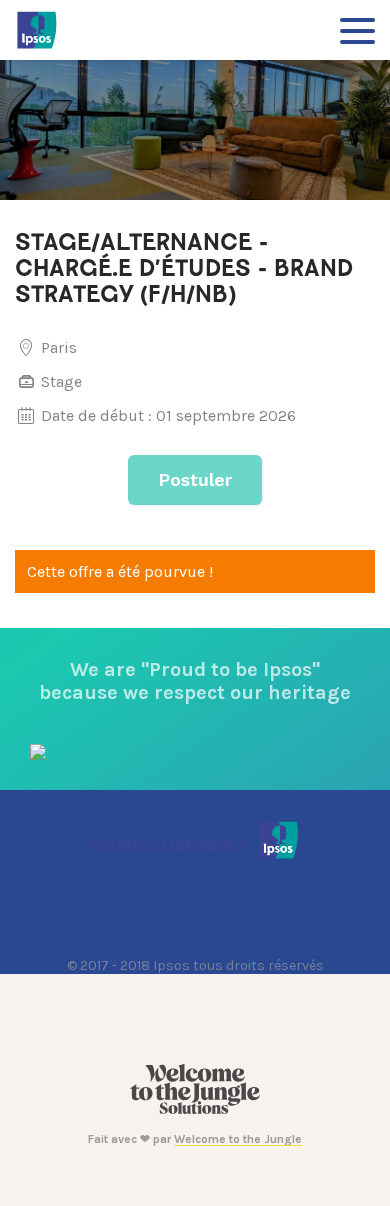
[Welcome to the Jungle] (194, 1110)
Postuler (195, 479)
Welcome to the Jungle (238, 1139)
